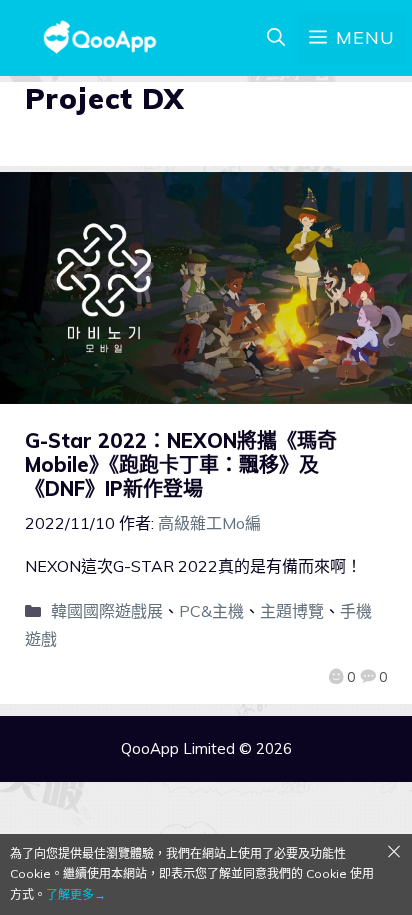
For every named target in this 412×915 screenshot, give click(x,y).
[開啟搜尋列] (276, 38)
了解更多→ (76, 894)
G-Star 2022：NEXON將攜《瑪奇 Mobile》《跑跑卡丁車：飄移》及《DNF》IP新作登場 (181, 464)
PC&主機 (211, 611)
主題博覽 (292, 611)
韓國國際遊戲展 (107, 611)
